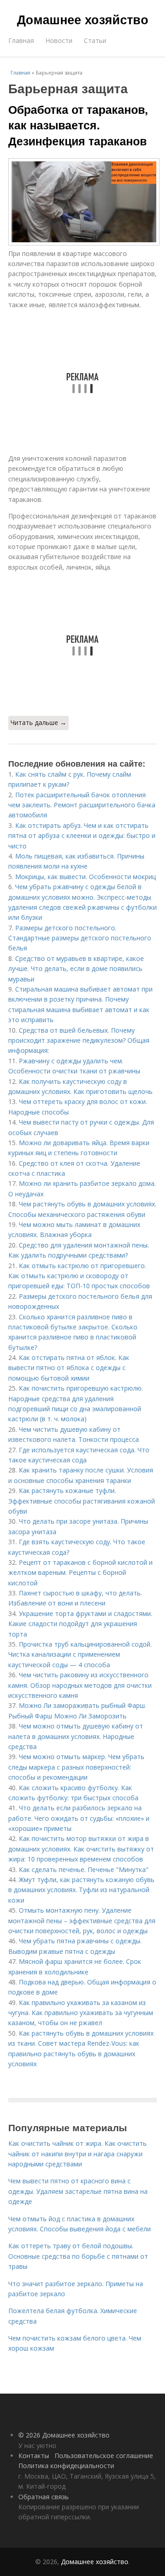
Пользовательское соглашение (104, 2456)
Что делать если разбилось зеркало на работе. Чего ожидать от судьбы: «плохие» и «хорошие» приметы (79, 1818)
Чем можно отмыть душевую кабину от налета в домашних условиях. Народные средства (76, 1736)
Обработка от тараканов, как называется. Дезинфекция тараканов (78, 125)
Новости (59, 40)
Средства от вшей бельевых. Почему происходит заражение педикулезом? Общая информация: (79, 1040)
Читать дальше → (38, 723)
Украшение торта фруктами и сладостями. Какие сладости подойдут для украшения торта (80, 1624)
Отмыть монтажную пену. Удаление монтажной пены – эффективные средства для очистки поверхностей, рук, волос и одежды (82, 1920)
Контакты (34, 2456)
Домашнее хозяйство (83, 19)
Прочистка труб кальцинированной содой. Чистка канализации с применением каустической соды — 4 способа (80, 1654)
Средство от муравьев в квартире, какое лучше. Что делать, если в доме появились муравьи (76, 969)
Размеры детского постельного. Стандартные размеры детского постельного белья (80, 938)
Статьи (95, 40)
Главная (21, 40)
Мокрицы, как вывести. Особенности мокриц (85, 877)
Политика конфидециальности (66, 2466)
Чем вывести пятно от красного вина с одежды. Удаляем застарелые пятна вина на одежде (78, 2191)
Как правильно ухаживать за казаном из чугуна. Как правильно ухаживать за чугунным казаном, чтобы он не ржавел (81, 2013)
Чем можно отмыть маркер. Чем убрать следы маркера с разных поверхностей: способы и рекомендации (76, 1767)
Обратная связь (44, 2497)
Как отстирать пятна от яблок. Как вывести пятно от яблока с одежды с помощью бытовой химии (69, 1368)
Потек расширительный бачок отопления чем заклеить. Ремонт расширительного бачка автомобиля (82, 805)
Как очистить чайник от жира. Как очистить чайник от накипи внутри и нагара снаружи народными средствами (77, 2154)
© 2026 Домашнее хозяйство (64, 2435)
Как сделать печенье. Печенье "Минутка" (84, 1869)
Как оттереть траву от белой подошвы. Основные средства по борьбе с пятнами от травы (78, 2256)
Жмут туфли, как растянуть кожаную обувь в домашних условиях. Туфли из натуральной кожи (81, 1890)
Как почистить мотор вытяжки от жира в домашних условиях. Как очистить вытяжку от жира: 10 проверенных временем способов (81, 1849)
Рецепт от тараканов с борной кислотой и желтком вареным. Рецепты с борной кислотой (80, 1573)
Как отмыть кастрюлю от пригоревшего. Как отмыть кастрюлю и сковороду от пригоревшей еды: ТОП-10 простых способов (79, 1276)
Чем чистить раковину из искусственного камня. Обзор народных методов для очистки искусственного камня (80, 1685)
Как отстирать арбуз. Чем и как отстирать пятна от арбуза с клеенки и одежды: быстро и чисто (82, 836)
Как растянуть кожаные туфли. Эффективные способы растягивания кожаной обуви (82, 1501)
